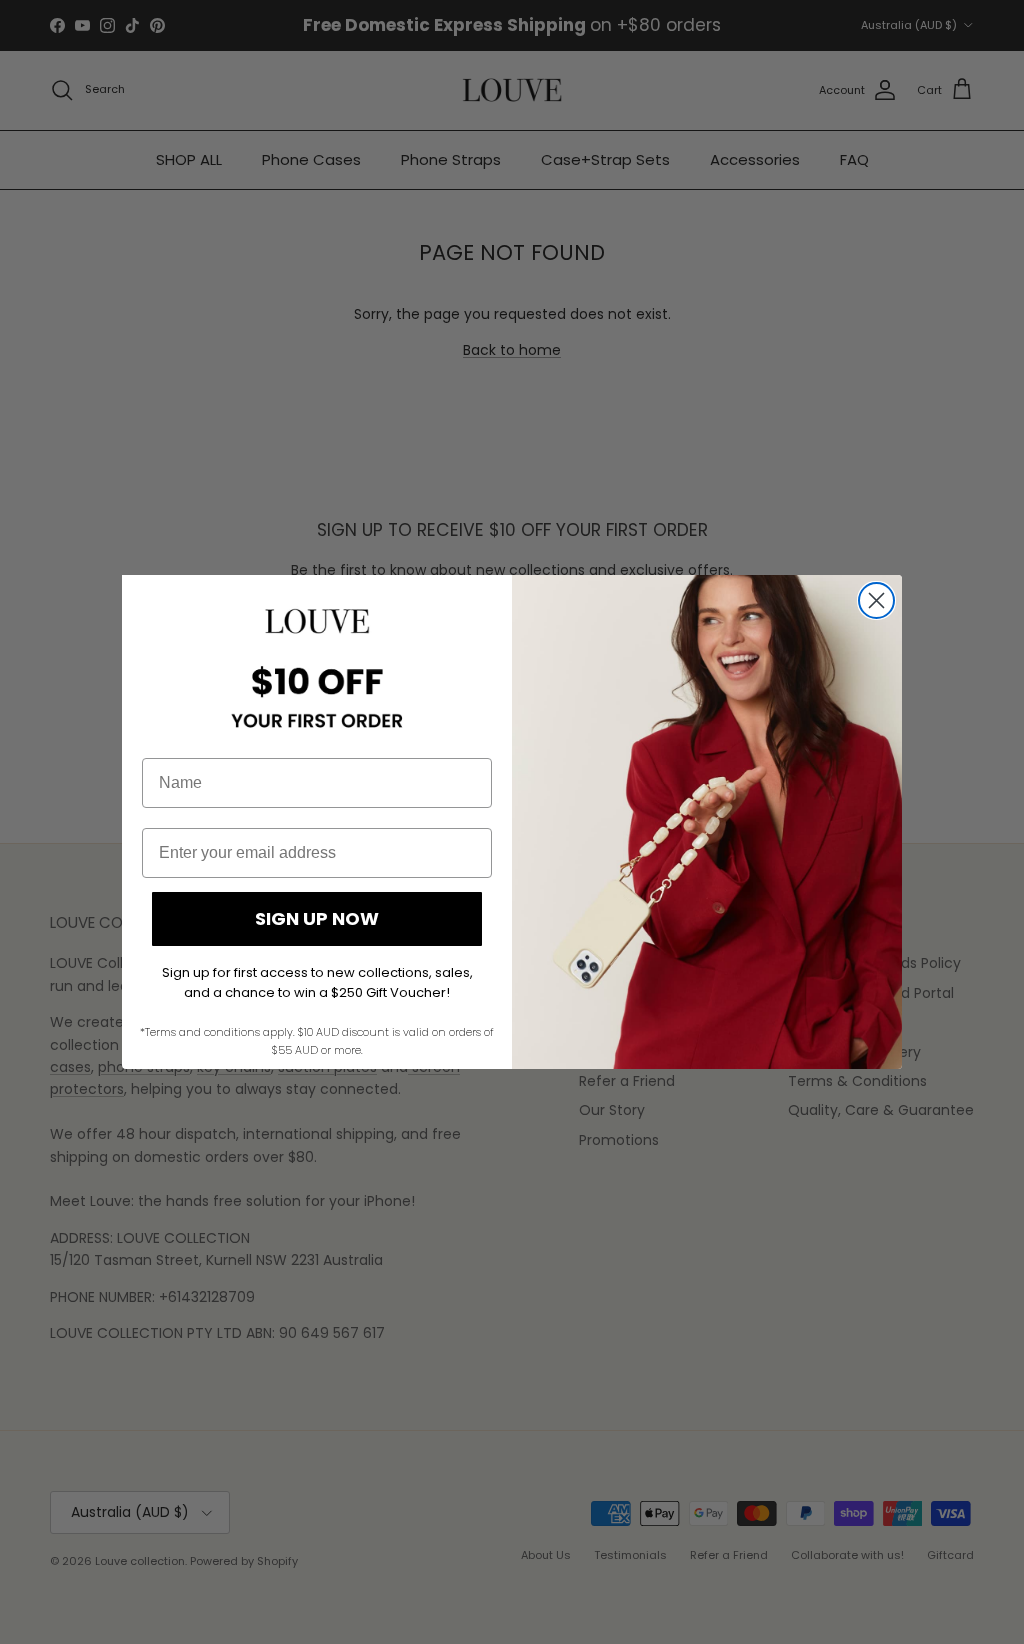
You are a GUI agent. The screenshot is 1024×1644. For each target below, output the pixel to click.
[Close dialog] (876, 600)
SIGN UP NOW (317, 918)
